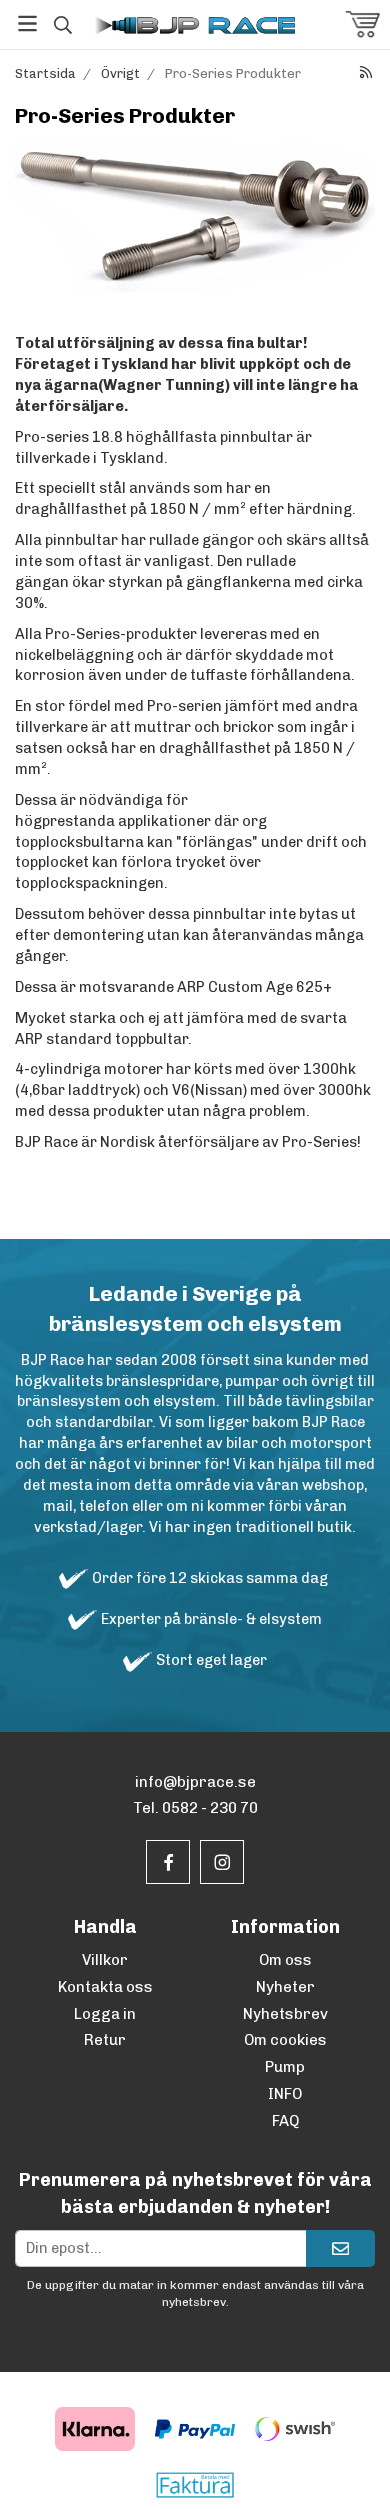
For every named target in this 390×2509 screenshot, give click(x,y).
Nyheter (285, 1987)
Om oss (285, 1960)
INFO (285, 2094)
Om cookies (285, 2040)
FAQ (285, 2121)
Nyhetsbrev (285, 2014)
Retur (105, 2040)
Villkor (105, 1960)
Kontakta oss (105, 1987)
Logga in (105, 2014)
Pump (285, 2067)
